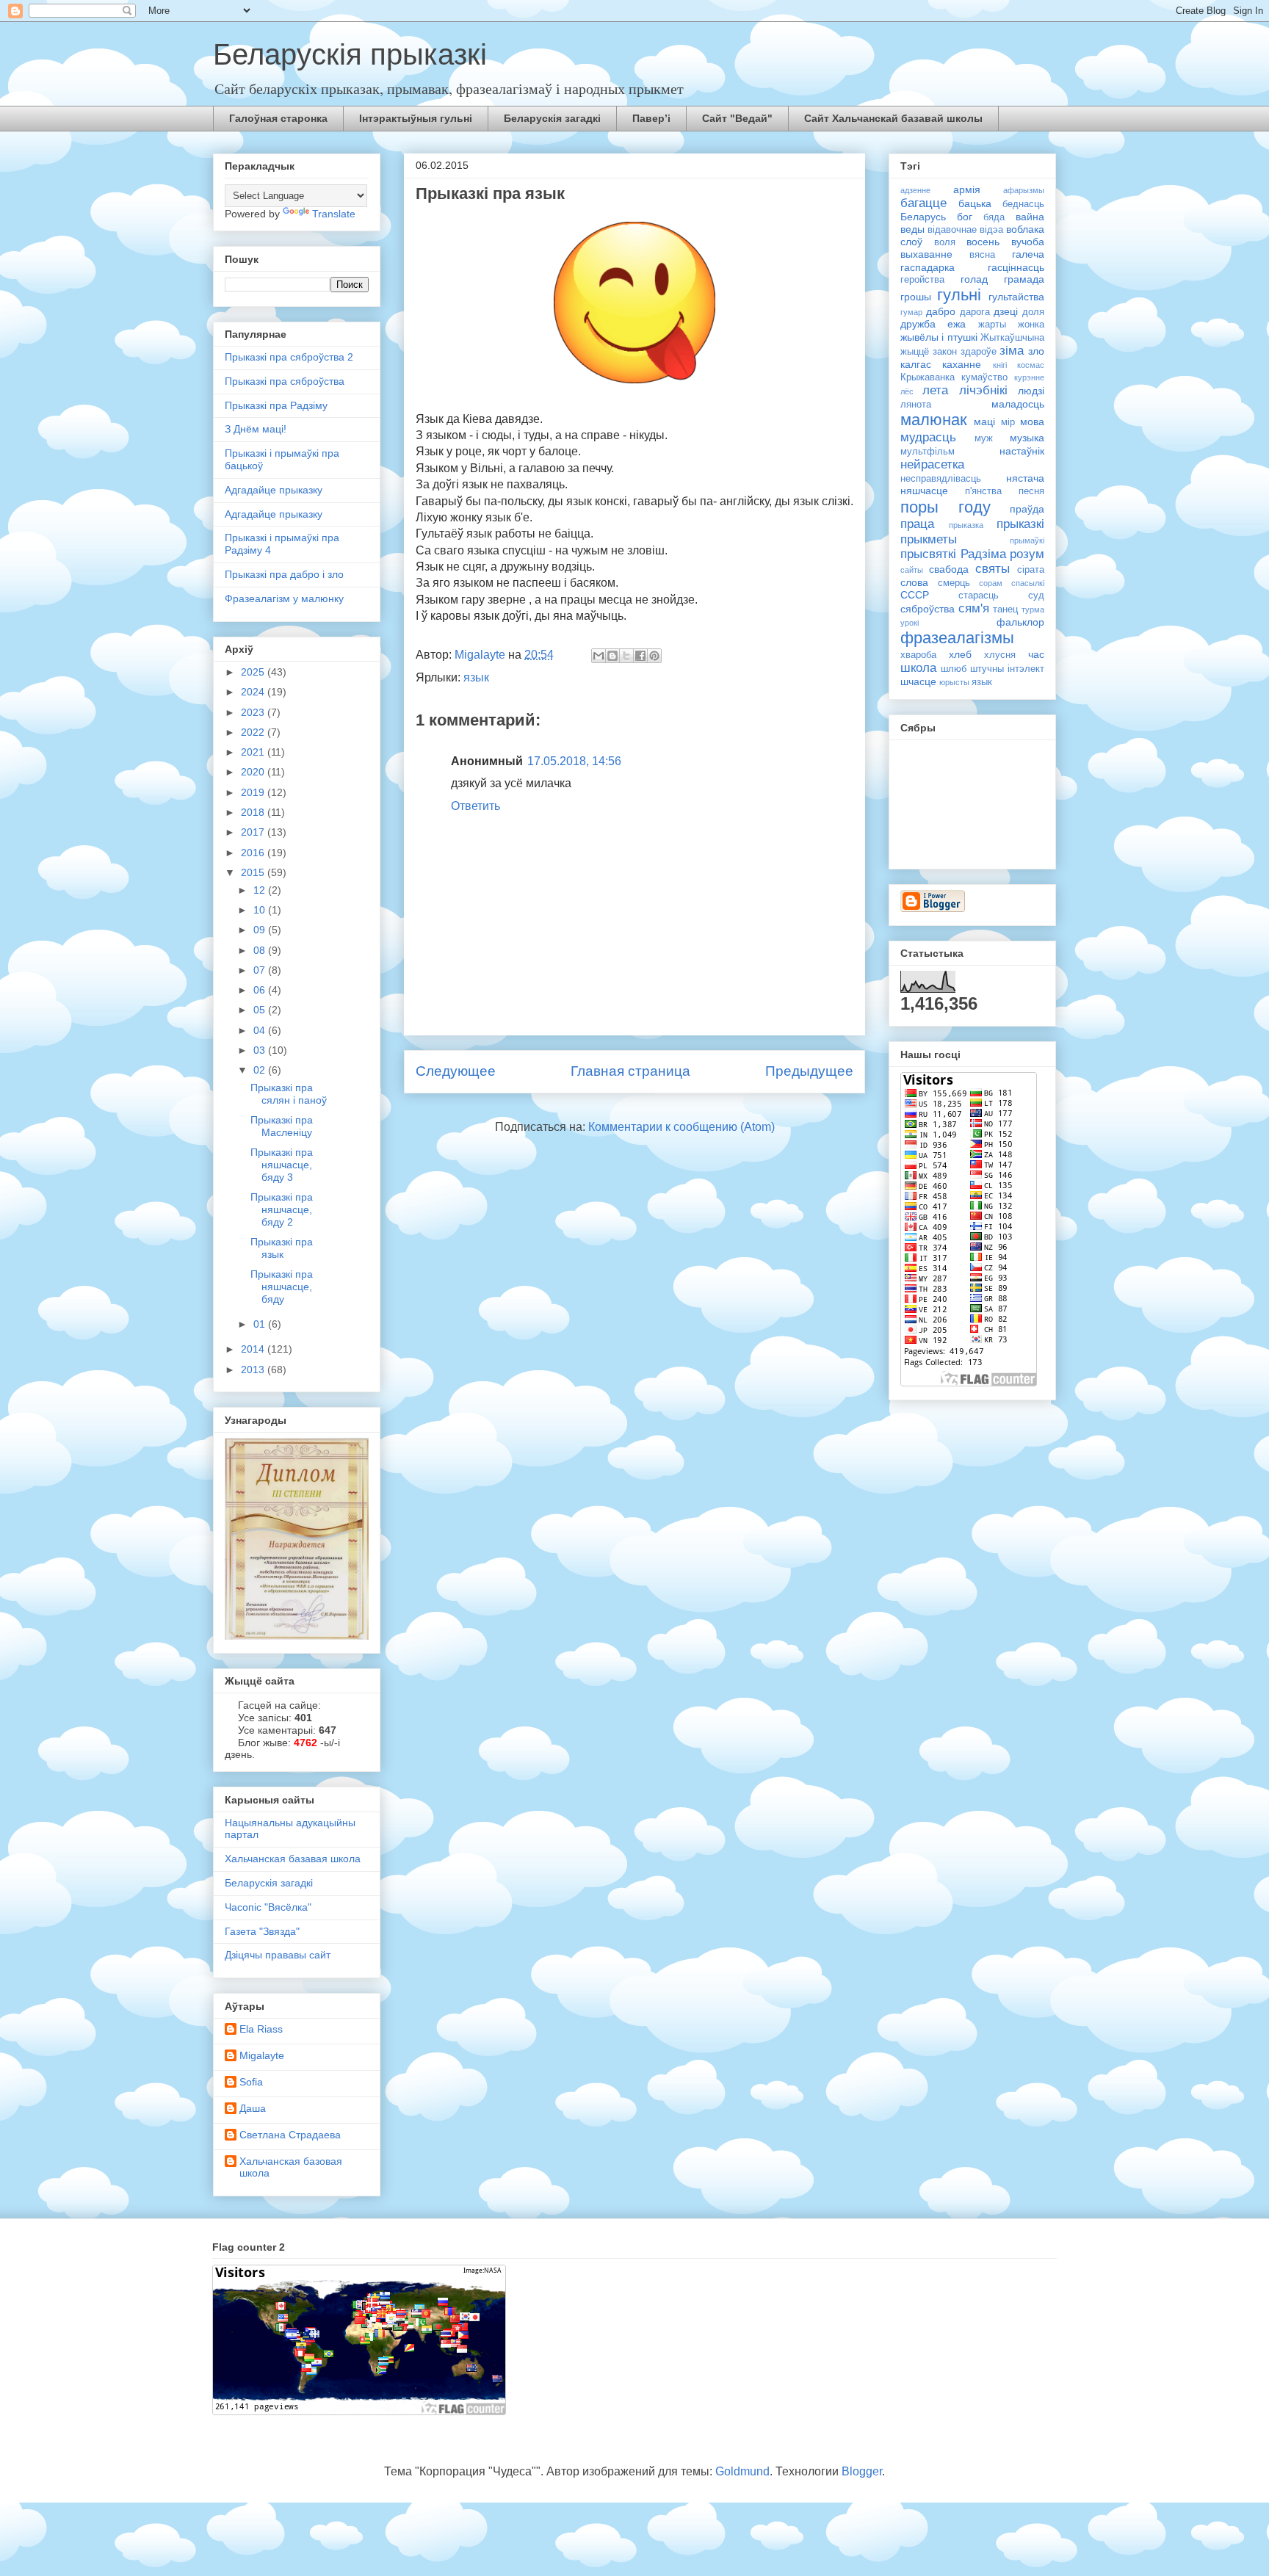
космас (1031, 365)
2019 (254, 792)
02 (261, 1070)
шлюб (954, 669)
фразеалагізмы (957, 638)
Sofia (251, 2082)
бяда (994, 217)
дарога (975, 312)
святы (993, 569)
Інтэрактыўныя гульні (416, 118)
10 (261, 910)
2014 (254, 1349)
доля (1033, 312)
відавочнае (952, 230)
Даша (253, 2108)
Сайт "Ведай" (737, 118)
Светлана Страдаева (290, 2135)
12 (261, 890)
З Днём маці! (256, 429)
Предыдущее (809, 1071)
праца (917, 524)
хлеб (960, 654)
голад (974, 279)
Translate (334, 214)
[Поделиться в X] (626, 656)
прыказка (966, 525)
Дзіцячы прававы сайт (278, 1955)
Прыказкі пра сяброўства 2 (289, 357)
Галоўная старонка (278, 118)
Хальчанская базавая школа (293, 1859)
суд (1036, 596)
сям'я (974, 608)
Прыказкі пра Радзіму (276, 405)
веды (912, 229)
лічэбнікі (983, 390)
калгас (916, 364)
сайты (912, 570)
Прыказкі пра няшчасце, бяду (282, 1287)
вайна (1030, 217)
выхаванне (926, 254)
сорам (991, 583)
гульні (959, 295)
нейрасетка (932, 464)
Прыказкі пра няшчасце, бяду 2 (282, 1209)
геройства (922, 280)
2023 (254, 712)
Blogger (862, 2471)
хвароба (918, 655)
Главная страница (630, 1071)
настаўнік (1022, 451)
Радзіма (983, 554)
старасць (979, 596)
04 (261, 1030)
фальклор (1020, 622)
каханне (962, 364)
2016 (254, 853)
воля (945, 242)
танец (1005, 609)
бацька (975, 203)
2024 (254, 692)
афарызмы (1024, 190)
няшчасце (924, 491)
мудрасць (928, 437)
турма (1033, 609)
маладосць (1018, 404)
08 (261, 950)
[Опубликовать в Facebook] (640, 656)
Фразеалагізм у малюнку (284, 598)
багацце (923, 203)
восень (983, 242)
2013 (254, 1370)
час (1036, 654)
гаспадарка (928, 267)
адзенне (915, 190)
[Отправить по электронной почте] (599, 656)
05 (261, 1010)
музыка (1027, 438)
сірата (1031, 570)
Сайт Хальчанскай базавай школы (893, 118)
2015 (254, 872)
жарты (992, 325)
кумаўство (984, 377)
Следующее (456, 1071)
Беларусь (923, 217)
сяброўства (928, 609)
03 (261, 1050)
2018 (254, 812)
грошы (916, 297)
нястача (1025, 478)
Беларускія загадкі (552, 118)
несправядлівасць (941, 479)
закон (945, 352)
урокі (910, 623)
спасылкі (1028, 583)
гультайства (1016, 297)
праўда (1027, 509)
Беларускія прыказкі (350, 54)
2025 (254, 672)
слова (914, 582)
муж (984, 438)
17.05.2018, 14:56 (574, 761)
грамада (1024, 279)
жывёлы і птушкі (939, 337)
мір (1008, 422)
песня (1031, 491)
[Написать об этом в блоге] (612, 656)
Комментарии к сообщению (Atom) (681, 1127)
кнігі (1000, 365)
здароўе (979, 352)
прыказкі (1020, 524)
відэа (991, 230)
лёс (907, 391)
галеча (1028, 254)
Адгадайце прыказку (274, 490)
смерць (954, 583)
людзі (1031, 391)
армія (967, 189)
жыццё (915, 352)
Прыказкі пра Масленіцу (282, 1126)
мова (1032, 422)
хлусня (1000, 655)
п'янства (983, 491)
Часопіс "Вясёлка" (268, 1907)
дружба (918, 324)
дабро (941, 311)
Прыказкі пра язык (282, 1248)
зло (1036, 351)
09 (261, 930)
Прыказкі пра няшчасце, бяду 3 (282, 1165)
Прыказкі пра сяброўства (285, 381)
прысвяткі (928, 554)
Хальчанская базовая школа (291, 2167)
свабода (949, 569)
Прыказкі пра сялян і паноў (289, 1094)
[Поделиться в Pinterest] (654, 656)
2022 (254, 732)
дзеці (1006, 311)
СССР (915, 595)
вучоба (1028, 242)
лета (935, 390)
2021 (254, 752)
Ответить (476, 806)
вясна (982, 255)
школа (918, 668)
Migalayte (262, 2055)
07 (261, 970)
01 (261, 1324)
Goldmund (742, 2471)
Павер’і (651, 118)
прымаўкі (1027, 540)
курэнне (1029, 377)
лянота (916, 405)
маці (984, 422)
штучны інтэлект (1007, 669)
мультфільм (928, 452)
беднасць (1023, 204)
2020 (254, 772)
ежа (957, 324)
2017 (254, 832)
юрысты (954, 682)
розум (1027, 554)
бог (965, 217)
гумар (911, 312)
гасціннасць (1016, 267)
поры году (946, 507)
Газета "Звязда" (262, 1931)
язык (476, 677)
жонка (1031, 325)
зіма (1012, 351)
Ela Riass (261, 2029)
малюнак (934, 420)
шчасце (918, 681)
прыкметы (929, 539)
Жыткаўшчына (1012, 338)
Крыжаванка (928, 377)
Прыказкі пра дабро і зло (284, 574)
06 (261, 990)
